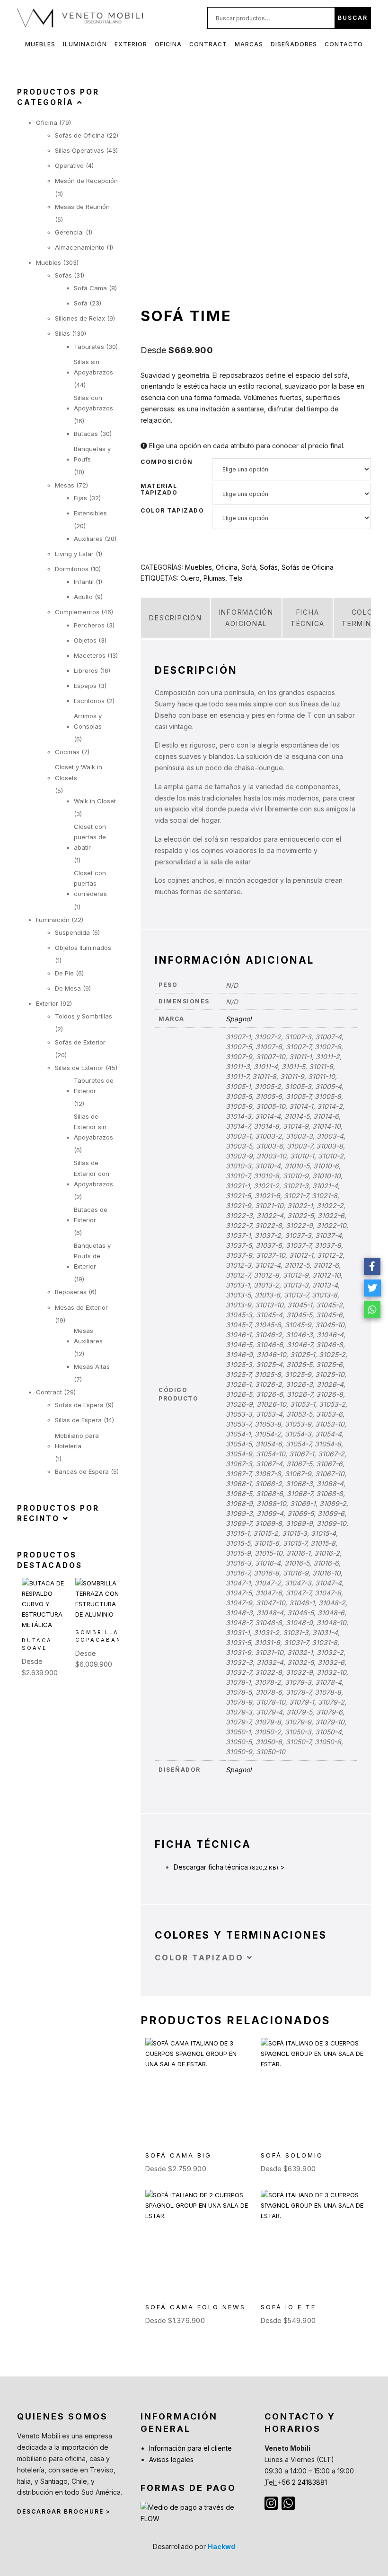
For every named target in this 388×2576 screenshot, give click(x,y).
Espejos (85, 686)
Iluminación (85, 44)
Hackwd (221, 2546)
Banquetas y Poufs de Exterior (92, 1256)
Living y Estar (74, 554)
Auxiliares (88, 539)
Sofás (269, 567)
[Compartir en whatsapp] (372, 1310)
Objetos (85, 640)
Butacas (86, 434)
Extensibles (90, 513)
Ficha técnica (308, 618)
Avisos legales (171, 2459)
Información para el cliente (190, 2448)
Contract (208, 44)
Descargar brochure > (64, 2511)
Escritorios (89, 701)
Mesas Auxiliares (88, 1336)
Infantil (84, 582)
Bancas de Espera (82, 1471)
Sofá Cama (90, 288)
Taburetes (89, 347)
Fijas (80, 498)
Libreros (86, 670)
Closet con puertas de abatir (90, 837)
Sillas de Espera (78, 1420)
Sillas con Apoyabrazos (93, 403)
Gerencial (69, 232)
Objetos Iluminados (83, 948)
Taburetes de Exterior (94, 1086)
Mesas (65, 485)
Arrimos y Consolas (88, 721)
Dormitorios (72, 569)
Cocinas (67, 752)
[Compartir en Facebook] (372, 1266)
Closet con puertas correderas (90, 883)
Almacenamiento (80, 247)
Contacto (344, 44)
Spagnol (238, 1019)
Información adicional (246, 618)
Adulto (83, 597)
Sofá (249, 567)
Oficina (168, 44)
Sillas (62, 333)
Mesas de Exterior (81, 1307)
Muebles (40, 44)
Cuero (190, 578)
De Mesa (68, 988)
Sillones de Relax (80, 318)
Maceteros (90, 655)
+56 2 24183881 (302, 2482)
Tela (236, 578)
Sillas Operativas (79, 150)
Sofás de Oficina (308, 567)
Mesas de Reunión (82, 207)
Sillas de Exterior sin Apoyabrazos (93, 1127)
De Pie (64, 973)
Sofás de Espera (79, 1405)
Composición (167, 462)
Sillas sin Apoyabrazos (93, 367)
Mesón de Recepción (86, 181)
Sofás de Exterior (80, 1042)
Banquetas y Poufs (92, 454)
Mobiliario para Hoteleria (77, 1441)
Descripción (175, 618)
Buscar (353, 18)
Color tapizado (172, 511)
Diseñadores (294, 44)
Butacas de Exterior (91, 1215)
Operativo (69, 165)
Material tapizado (159, 489)
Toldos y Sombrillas (84, 1016)
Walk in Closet (95, 801)
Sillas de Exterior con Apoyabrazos (93, 1173)
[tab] (175, 618)
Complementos (77, 612)
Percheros (89, 625)
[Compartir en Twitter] (372, 1288)
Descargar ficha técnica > (229, 1867)
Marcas (249, 44)
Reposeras (71, 1292)
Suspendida (72, 932)
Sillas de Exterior (79, 1068)
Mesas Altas (92, 1366)
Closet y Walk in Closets (79, 772)
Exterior (131, 44)
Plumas (214, 578)
